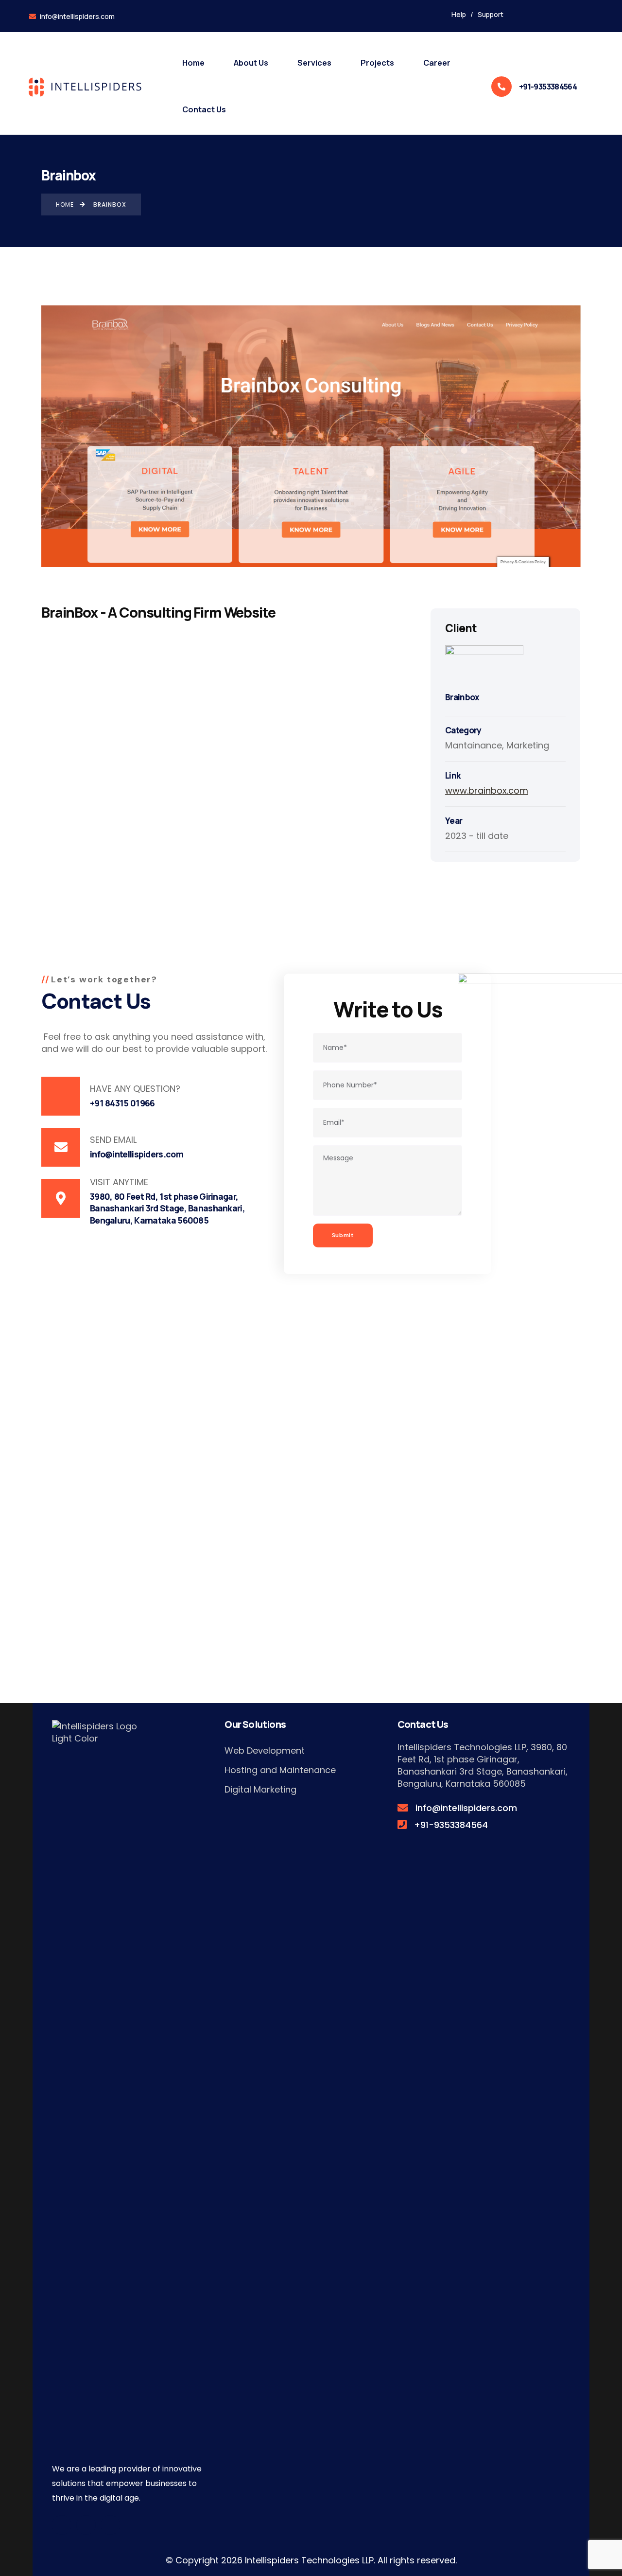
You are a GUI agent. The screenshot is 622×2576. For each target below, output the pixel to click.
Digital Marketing (260, 1789)
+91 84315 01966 (122, 1103)
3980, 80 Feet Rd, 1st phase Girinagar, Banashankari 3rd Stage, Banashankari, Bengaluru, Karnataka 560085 (483, 1765)
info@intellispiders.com (77, 16)
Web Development (265, 1750)
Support (491, 14)
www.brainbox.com (487, 791)
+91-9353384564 (548, 87)
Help (459, 14)
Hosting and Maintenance (280, 1770)
